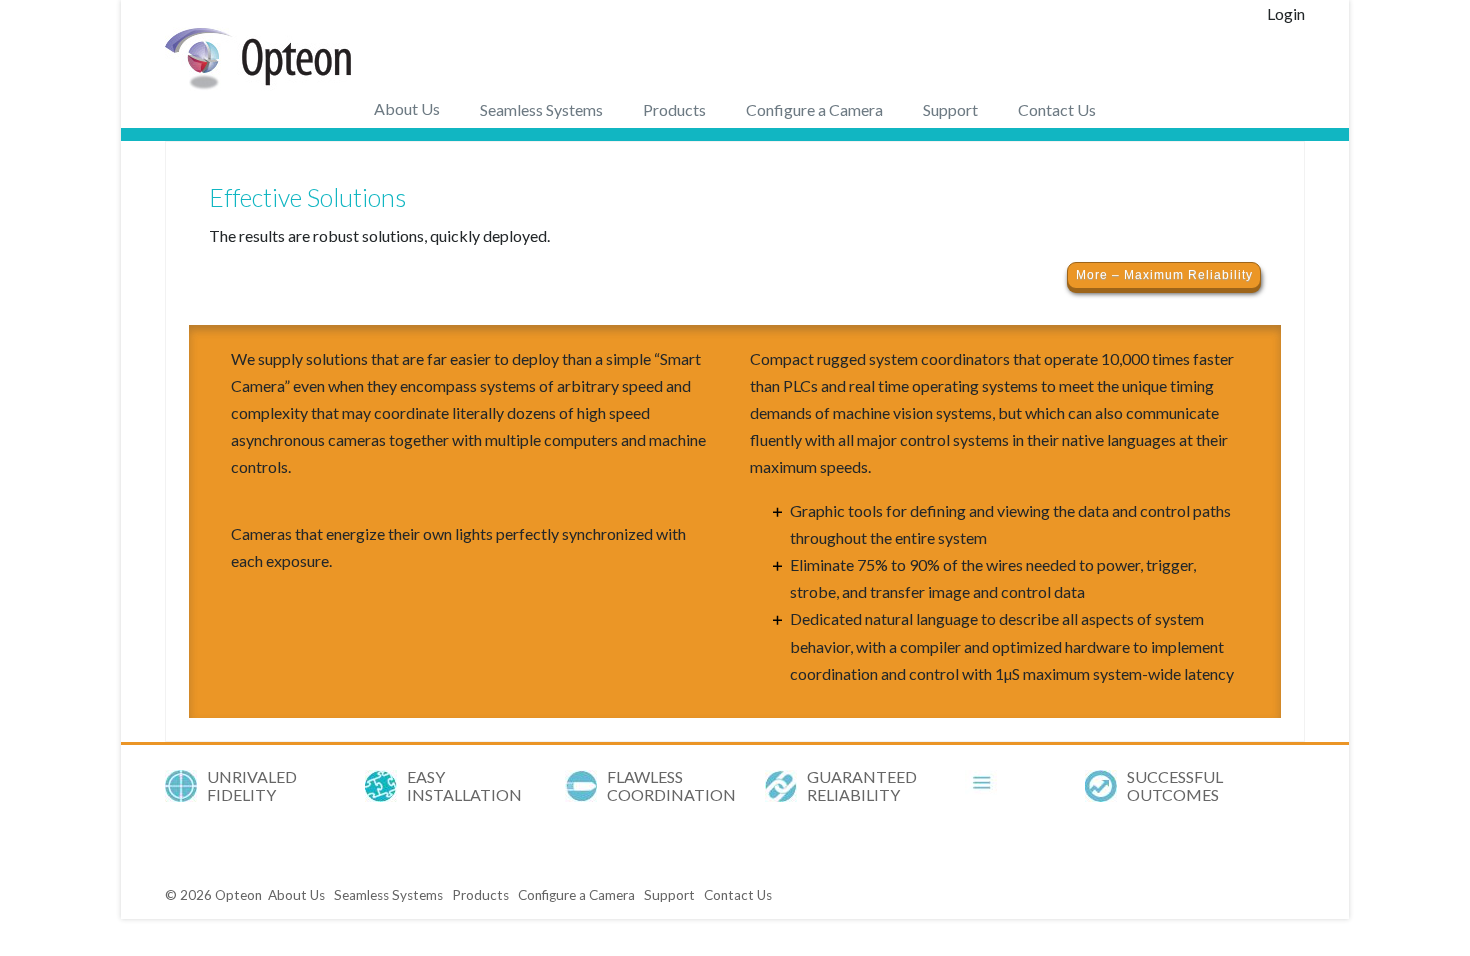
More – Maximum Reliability (1164, 275)
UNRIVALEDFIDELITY (252, 785)
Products (674, 109)
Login (1286, 13)
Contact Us (1057, 109)
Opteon (238, 895)
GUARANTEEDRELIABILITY (862, 785)
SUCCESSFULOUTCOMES (1175, 785)
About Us (407, 108)
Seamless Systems (541, 109)
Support (950, 109)
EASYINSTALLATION (464, 785)
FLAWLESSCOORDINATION (671, 785)
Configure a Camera (814, 109)
